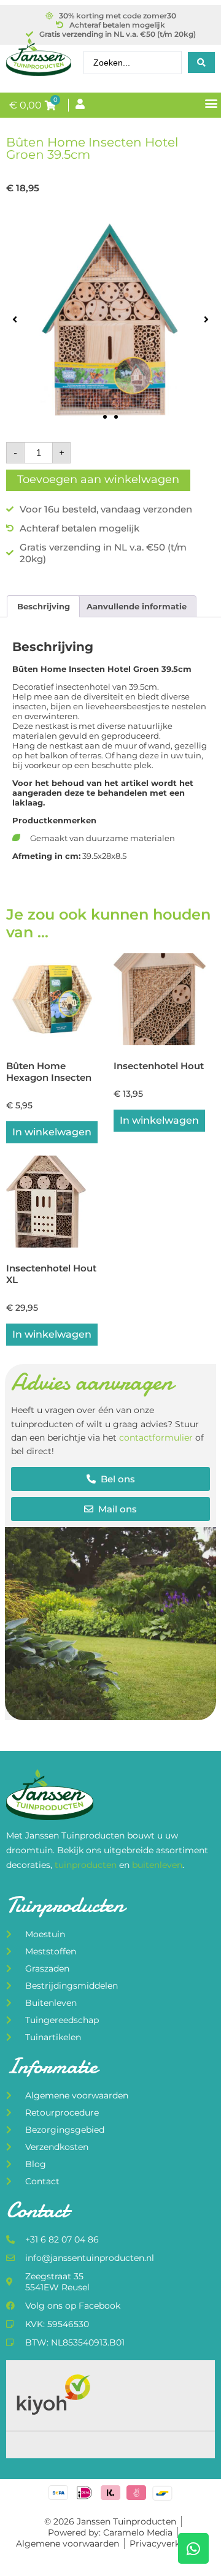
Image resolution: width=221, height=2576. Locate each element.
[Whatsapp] (193, 2548)
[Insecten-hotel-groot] (110, 319)
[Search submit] (201, 63)
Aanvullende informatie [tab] (137, 606)
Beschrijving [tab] (44, 606)
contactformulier (156, 1438)
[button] (211, 103)
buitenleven (157, 1865)
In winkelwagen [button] (52, 1132)
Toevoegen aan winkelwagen (98, 479)
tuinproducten (87, 1865)
